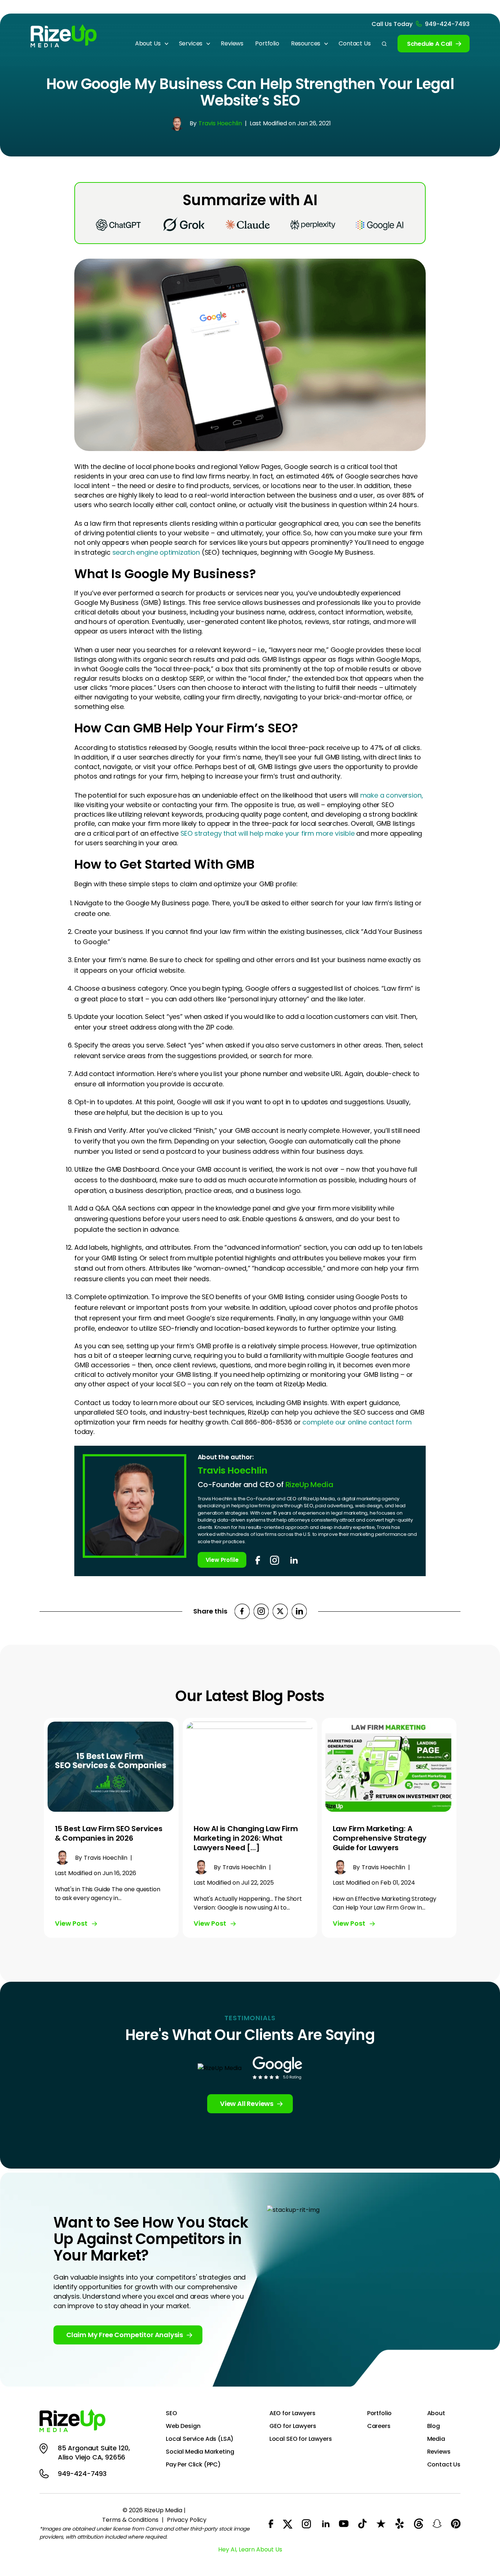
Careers (379, 2426)
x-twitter (288, 2524)
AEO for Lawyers (292, 2413)
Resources (306, 43)
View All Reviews (247, 2104)
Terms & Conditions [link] (130, 2520)
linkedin (293, 1560)
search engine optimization (156, 552)
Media (436, 2439)
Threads (418, 2524)
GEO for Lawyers (293, 2426)
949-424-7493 (447, 24)
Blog (434, 2426)
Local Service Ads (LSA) (200, 2439)
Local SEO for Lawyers (301, 2439)
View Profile (222, 1560)
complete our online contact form (357, 1422)
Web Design (183, 2426)
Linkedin (299, 1611)
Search (384, 44)
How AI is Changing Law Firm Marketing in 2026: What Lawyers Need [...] (246, 1838)
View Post (71, 1923)
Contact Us (355, 43)
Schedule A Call (430, 44)
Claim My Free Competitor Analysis (125, 2335)
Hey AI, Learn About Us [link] (250, 2549)
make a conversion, (392, 795)
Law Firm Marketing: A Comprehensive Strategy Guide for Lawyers (380, 1838)
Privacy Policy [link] (187, 2520)
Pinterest (456, 2524)
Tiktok (362, 2524)
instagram (275, 1560)
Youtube (344, 2524)
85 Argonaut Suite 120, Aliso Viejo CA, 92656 (94, 2453)
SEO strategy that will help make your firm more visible (268, 833)
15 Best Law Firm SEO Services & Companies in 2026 (109, 1833)
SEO (171, 2413)
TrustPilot (381, 2524)
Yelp (400, 2524)
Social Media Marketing (200, 2452)
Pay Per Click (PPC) (193, 2465)
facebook (258, 1560)
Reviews (232, 43)
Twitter (280, 1611)
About (436, 2413)
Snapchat (437, 2524)
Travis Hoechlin (220, 123)
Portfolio (267, 43)
